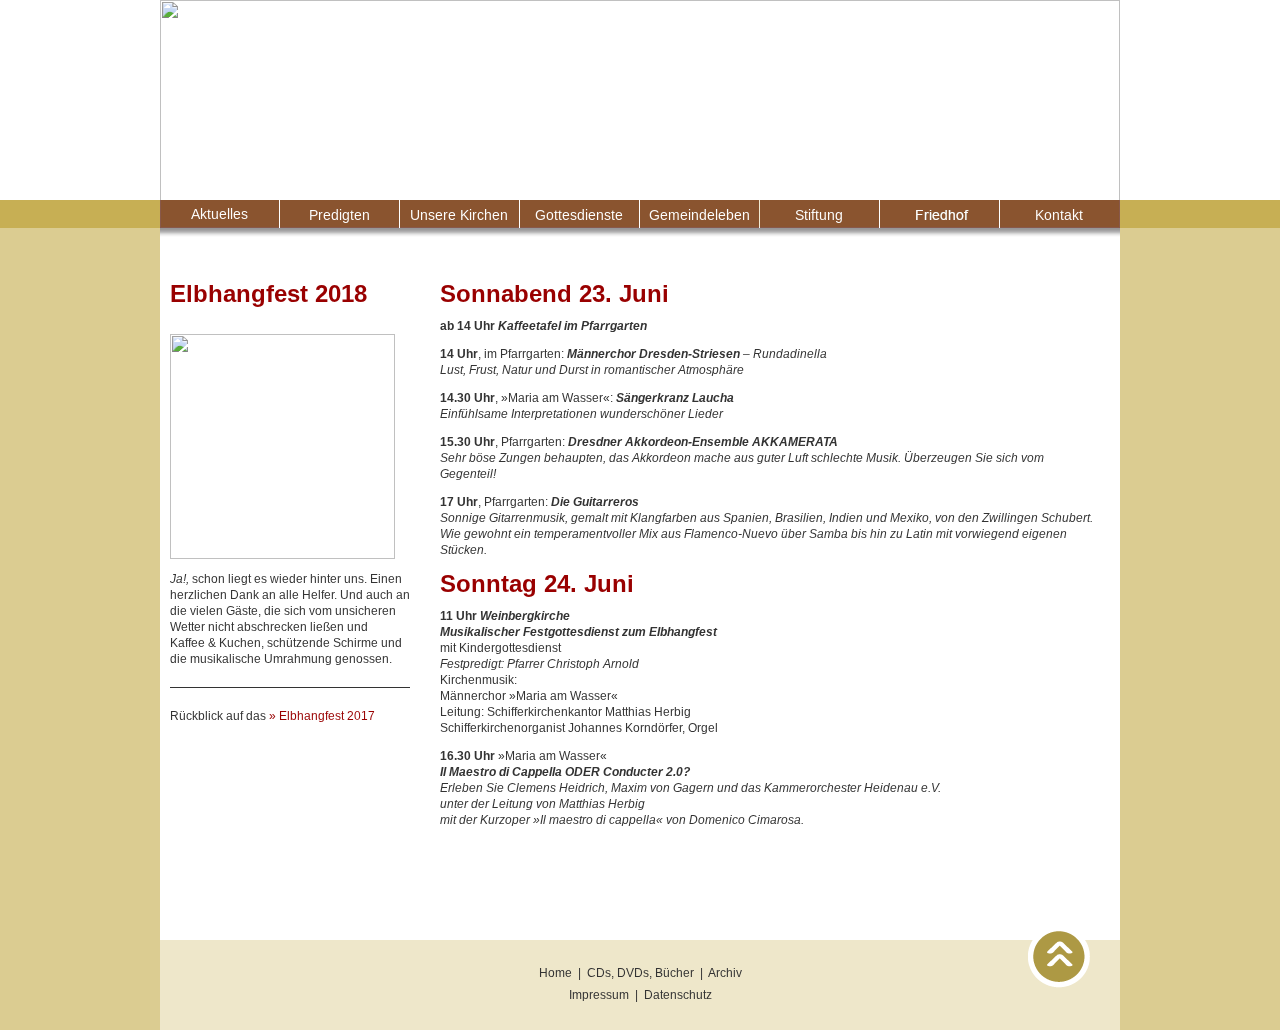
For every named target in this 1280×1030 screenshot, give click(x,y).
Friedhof (940, 214)
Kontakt (1060, 214)
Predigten (340, 214)
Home (555, 973)
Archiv (725, 973)
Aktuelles (220, 214)
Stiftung (820, 214)
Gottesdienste (580, 214)
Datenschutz (678, 995)
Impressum (599, 995)
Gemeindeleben (700, 214)
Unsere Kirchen (460, 214)
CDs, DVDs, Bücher (640, 973)
